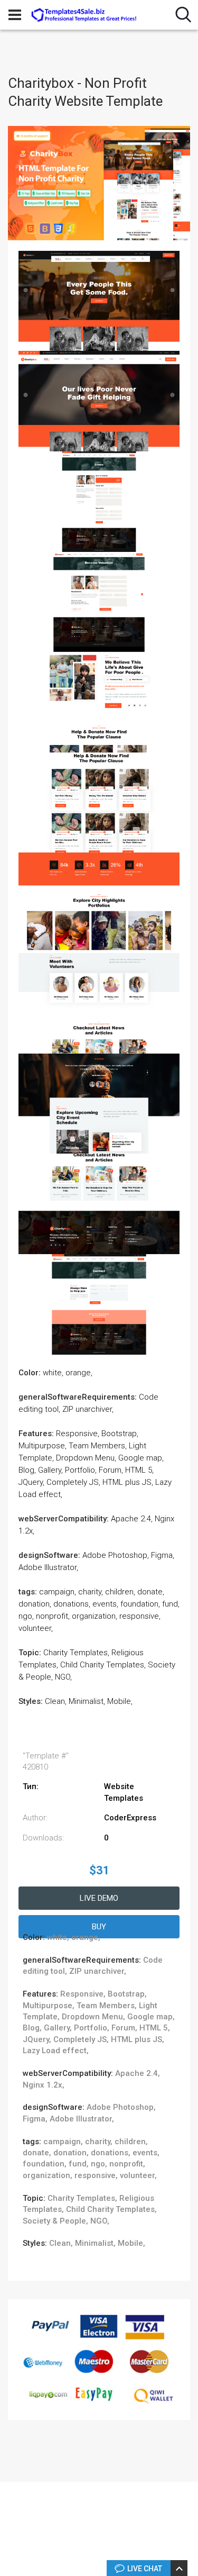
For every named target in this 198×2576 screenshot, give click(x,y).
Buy (99, 1927)
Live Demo (99, 1898)
